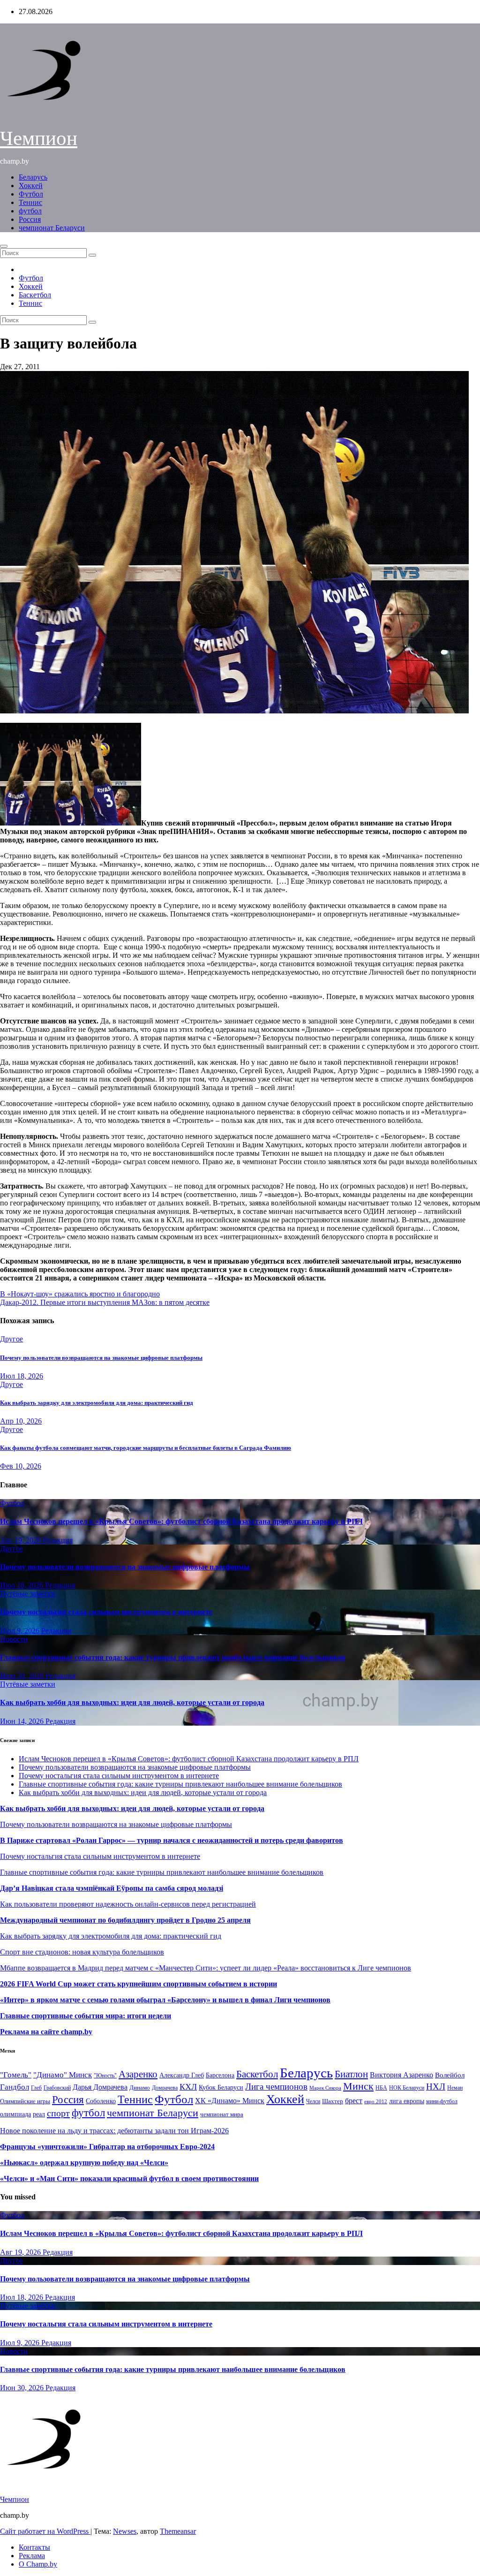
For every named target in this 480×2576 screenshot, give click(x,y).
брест (354, 2101)
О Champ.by (38, 2564)
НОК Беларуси (407, 2088)
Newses (125, 2531)
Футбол (31, 194)
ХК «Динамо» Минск (230, 2101)
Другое (11, 1339)
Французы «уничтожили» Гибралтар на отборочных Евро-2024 (107, 2147)
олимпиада (15, 2114)
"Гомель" (16, 2075)
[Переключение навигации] (4, 246)
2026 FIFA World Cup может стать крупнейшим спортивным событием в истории (139, 1984)
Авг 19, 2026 (21, 1540)
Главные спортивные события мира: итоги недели (86, 2016)
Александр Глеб (182, 2075)
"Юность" (105, 2076)
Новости (14, 1639)
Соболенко (101, 2101)
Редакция (58, 1540)
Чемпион (39, 138)
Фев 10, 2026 (21, 1466)
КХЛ (188, 2087)
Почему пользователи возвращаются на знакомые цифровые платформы (101, 1358)
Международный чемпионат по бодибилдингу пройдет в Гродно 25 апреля (125, 1920)
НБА (381, 2088)
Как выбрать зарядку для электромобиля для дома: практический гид (97, 1403)
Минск (358, 2086)
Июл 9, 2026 (21, 1631)
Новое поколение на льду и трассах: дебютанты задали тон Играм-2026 (114, 2131)
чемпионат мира (222, 2114)
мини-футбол (442, 2101)
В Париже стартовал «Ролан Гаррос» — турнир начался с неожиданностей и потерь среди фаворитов (172, 1840)
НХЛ (436, 2087)
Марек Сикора (325, 2088)
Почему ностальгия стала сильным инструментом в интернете (106, 1612)
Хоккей (31, 186)
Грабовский (57, 2088)
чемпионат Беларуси (52, 228)
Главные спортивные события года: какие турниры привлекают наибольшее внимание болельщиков (173, 1657)
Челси (313, 2101)
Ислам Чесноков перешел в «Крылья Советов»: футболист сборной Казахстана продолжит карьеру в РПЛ (181, 1521)
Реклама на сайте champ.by (46, 2032)
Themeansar (178, 2531)
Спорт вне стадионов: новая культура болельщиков (82, 1952)
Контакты (34, 2547)
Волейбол (450, 2075)
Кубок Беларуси (221, 2087)
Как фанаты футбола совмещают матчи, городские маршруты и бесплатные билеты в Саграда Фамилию (146, 1448)
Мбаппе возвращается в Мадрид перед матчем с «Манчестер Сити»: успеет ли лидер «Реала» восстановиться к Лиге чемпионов (206, 1968)
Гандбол (15, 2087)
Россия (30, 219)
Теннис (30, 202)
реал (39, 2114)
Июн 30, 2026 (23, 1676)
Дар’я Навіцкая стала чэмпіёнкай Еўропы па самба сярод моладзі (112, 1888)
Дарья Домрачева (100, 2087)
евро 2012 (376, 2102)
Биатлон (351, 2074)
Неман (455, 2088)
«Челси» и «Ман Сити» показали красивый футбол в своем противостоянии (129, 2178)
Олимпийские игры (25, 2101)
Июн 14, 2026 (23, 1721)
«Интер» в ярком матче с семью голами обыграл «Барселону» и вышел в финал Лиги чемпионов (165, 2000)
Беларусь (33, 177)
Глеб (36, 2088)
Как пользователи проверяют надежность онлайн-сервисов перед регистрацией (128, 1904)
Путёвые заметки (28, 1594)
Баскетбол (35, 295)
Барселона (220, 2075)
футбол (30, 211)
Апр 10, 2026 (21, 1421)
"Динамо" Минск (63, 2075)
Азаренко (138, 2074)
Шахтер (333, 2101)
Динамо (140, 2087)
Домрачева (165, 2088)
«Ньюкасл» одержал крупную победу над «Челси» (84, 2163)
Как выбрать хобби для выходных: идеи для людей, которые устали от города (132, 1702)
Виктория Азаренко (401, 2075)
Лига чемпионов (276, 2087)
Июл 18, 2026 (22, 1376)
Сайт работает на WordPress (45, 2531)
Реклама (32, 2556)
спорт (58, 2113)
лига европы (407, 2101)
